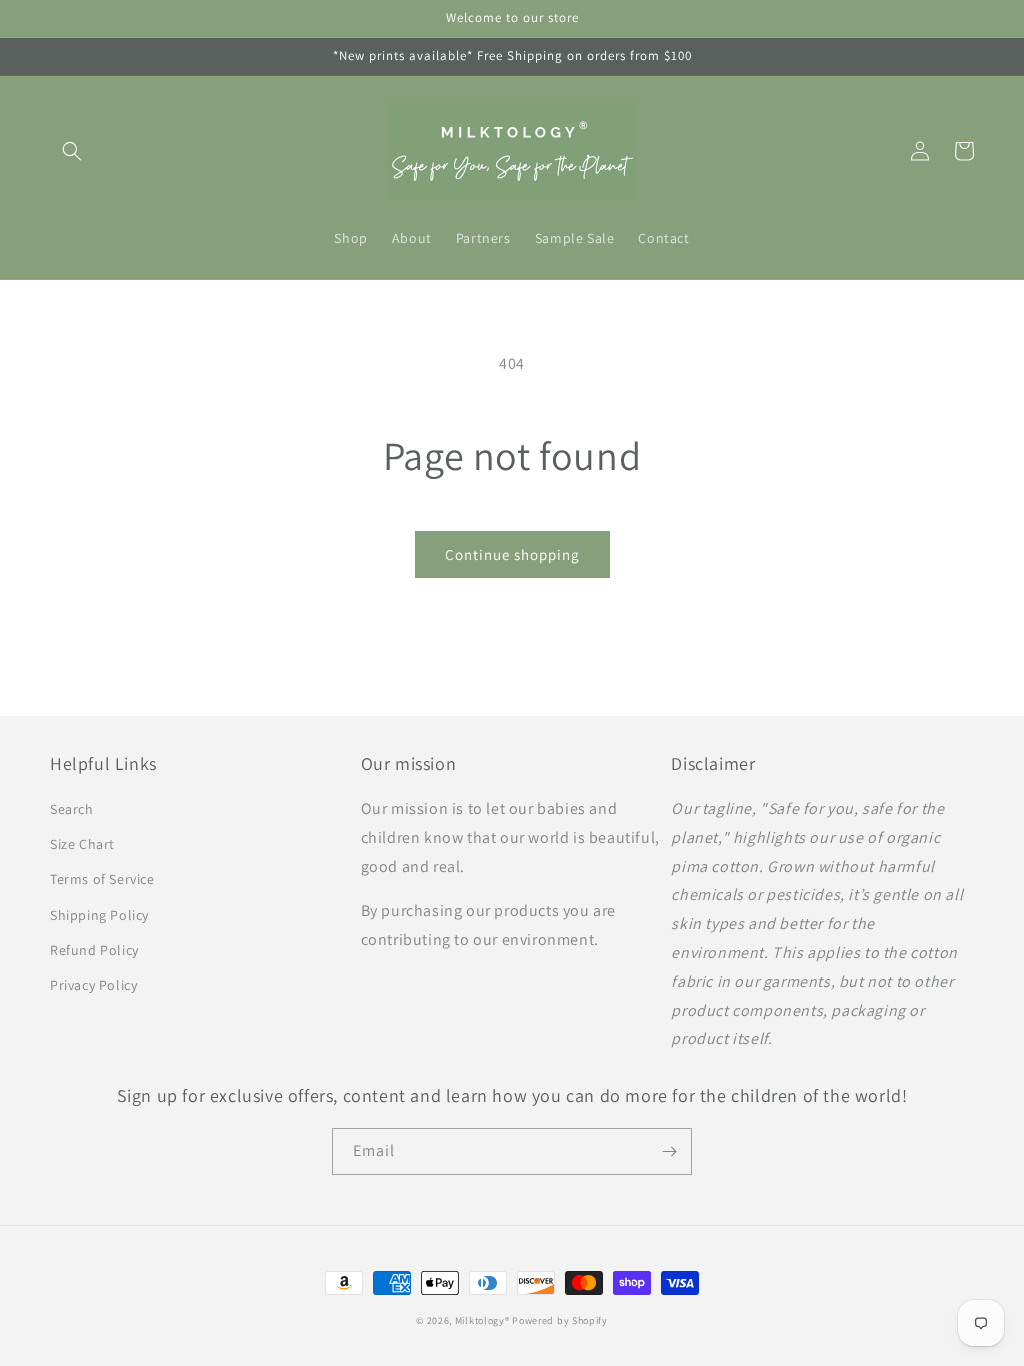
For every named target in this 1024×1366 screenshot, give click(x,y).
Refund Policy (94, 950)
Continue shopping (512, 554)
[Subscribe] (669, 1151)
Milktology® (482, 1320)
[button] (72, 151)
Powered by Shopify (560, 1320)
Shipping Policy (99, 915)
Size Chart (82, 844)
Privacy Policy (93, 985)
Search (72, 809)
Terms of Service (102, 879)
